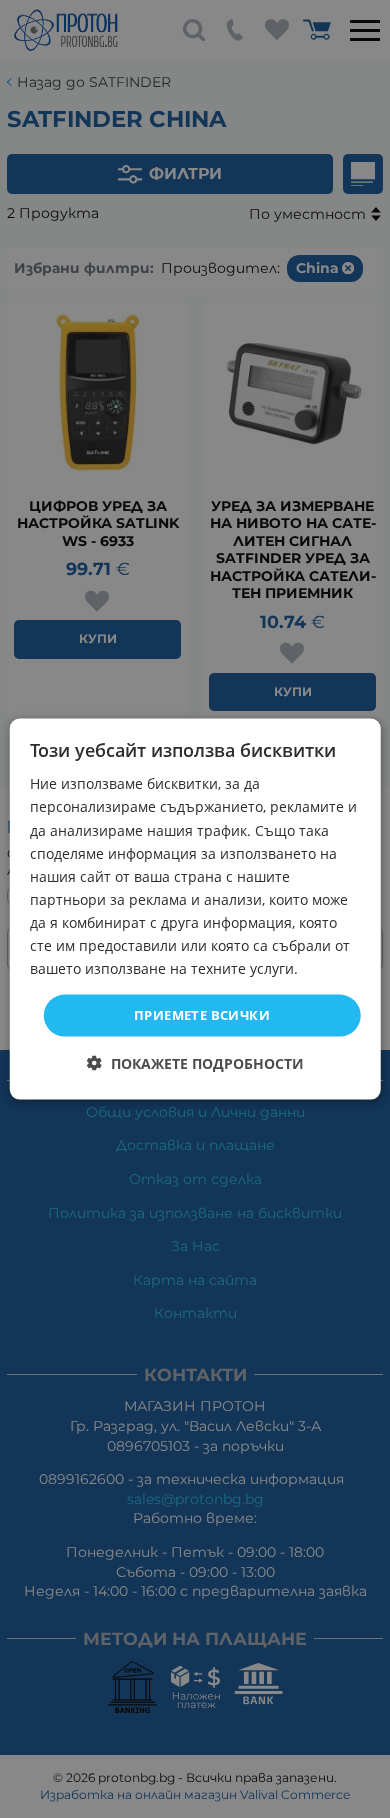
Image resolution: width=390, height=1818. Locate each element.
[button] (195, 1062)
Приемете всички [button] (202, 1015)
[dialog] (195, 909)
